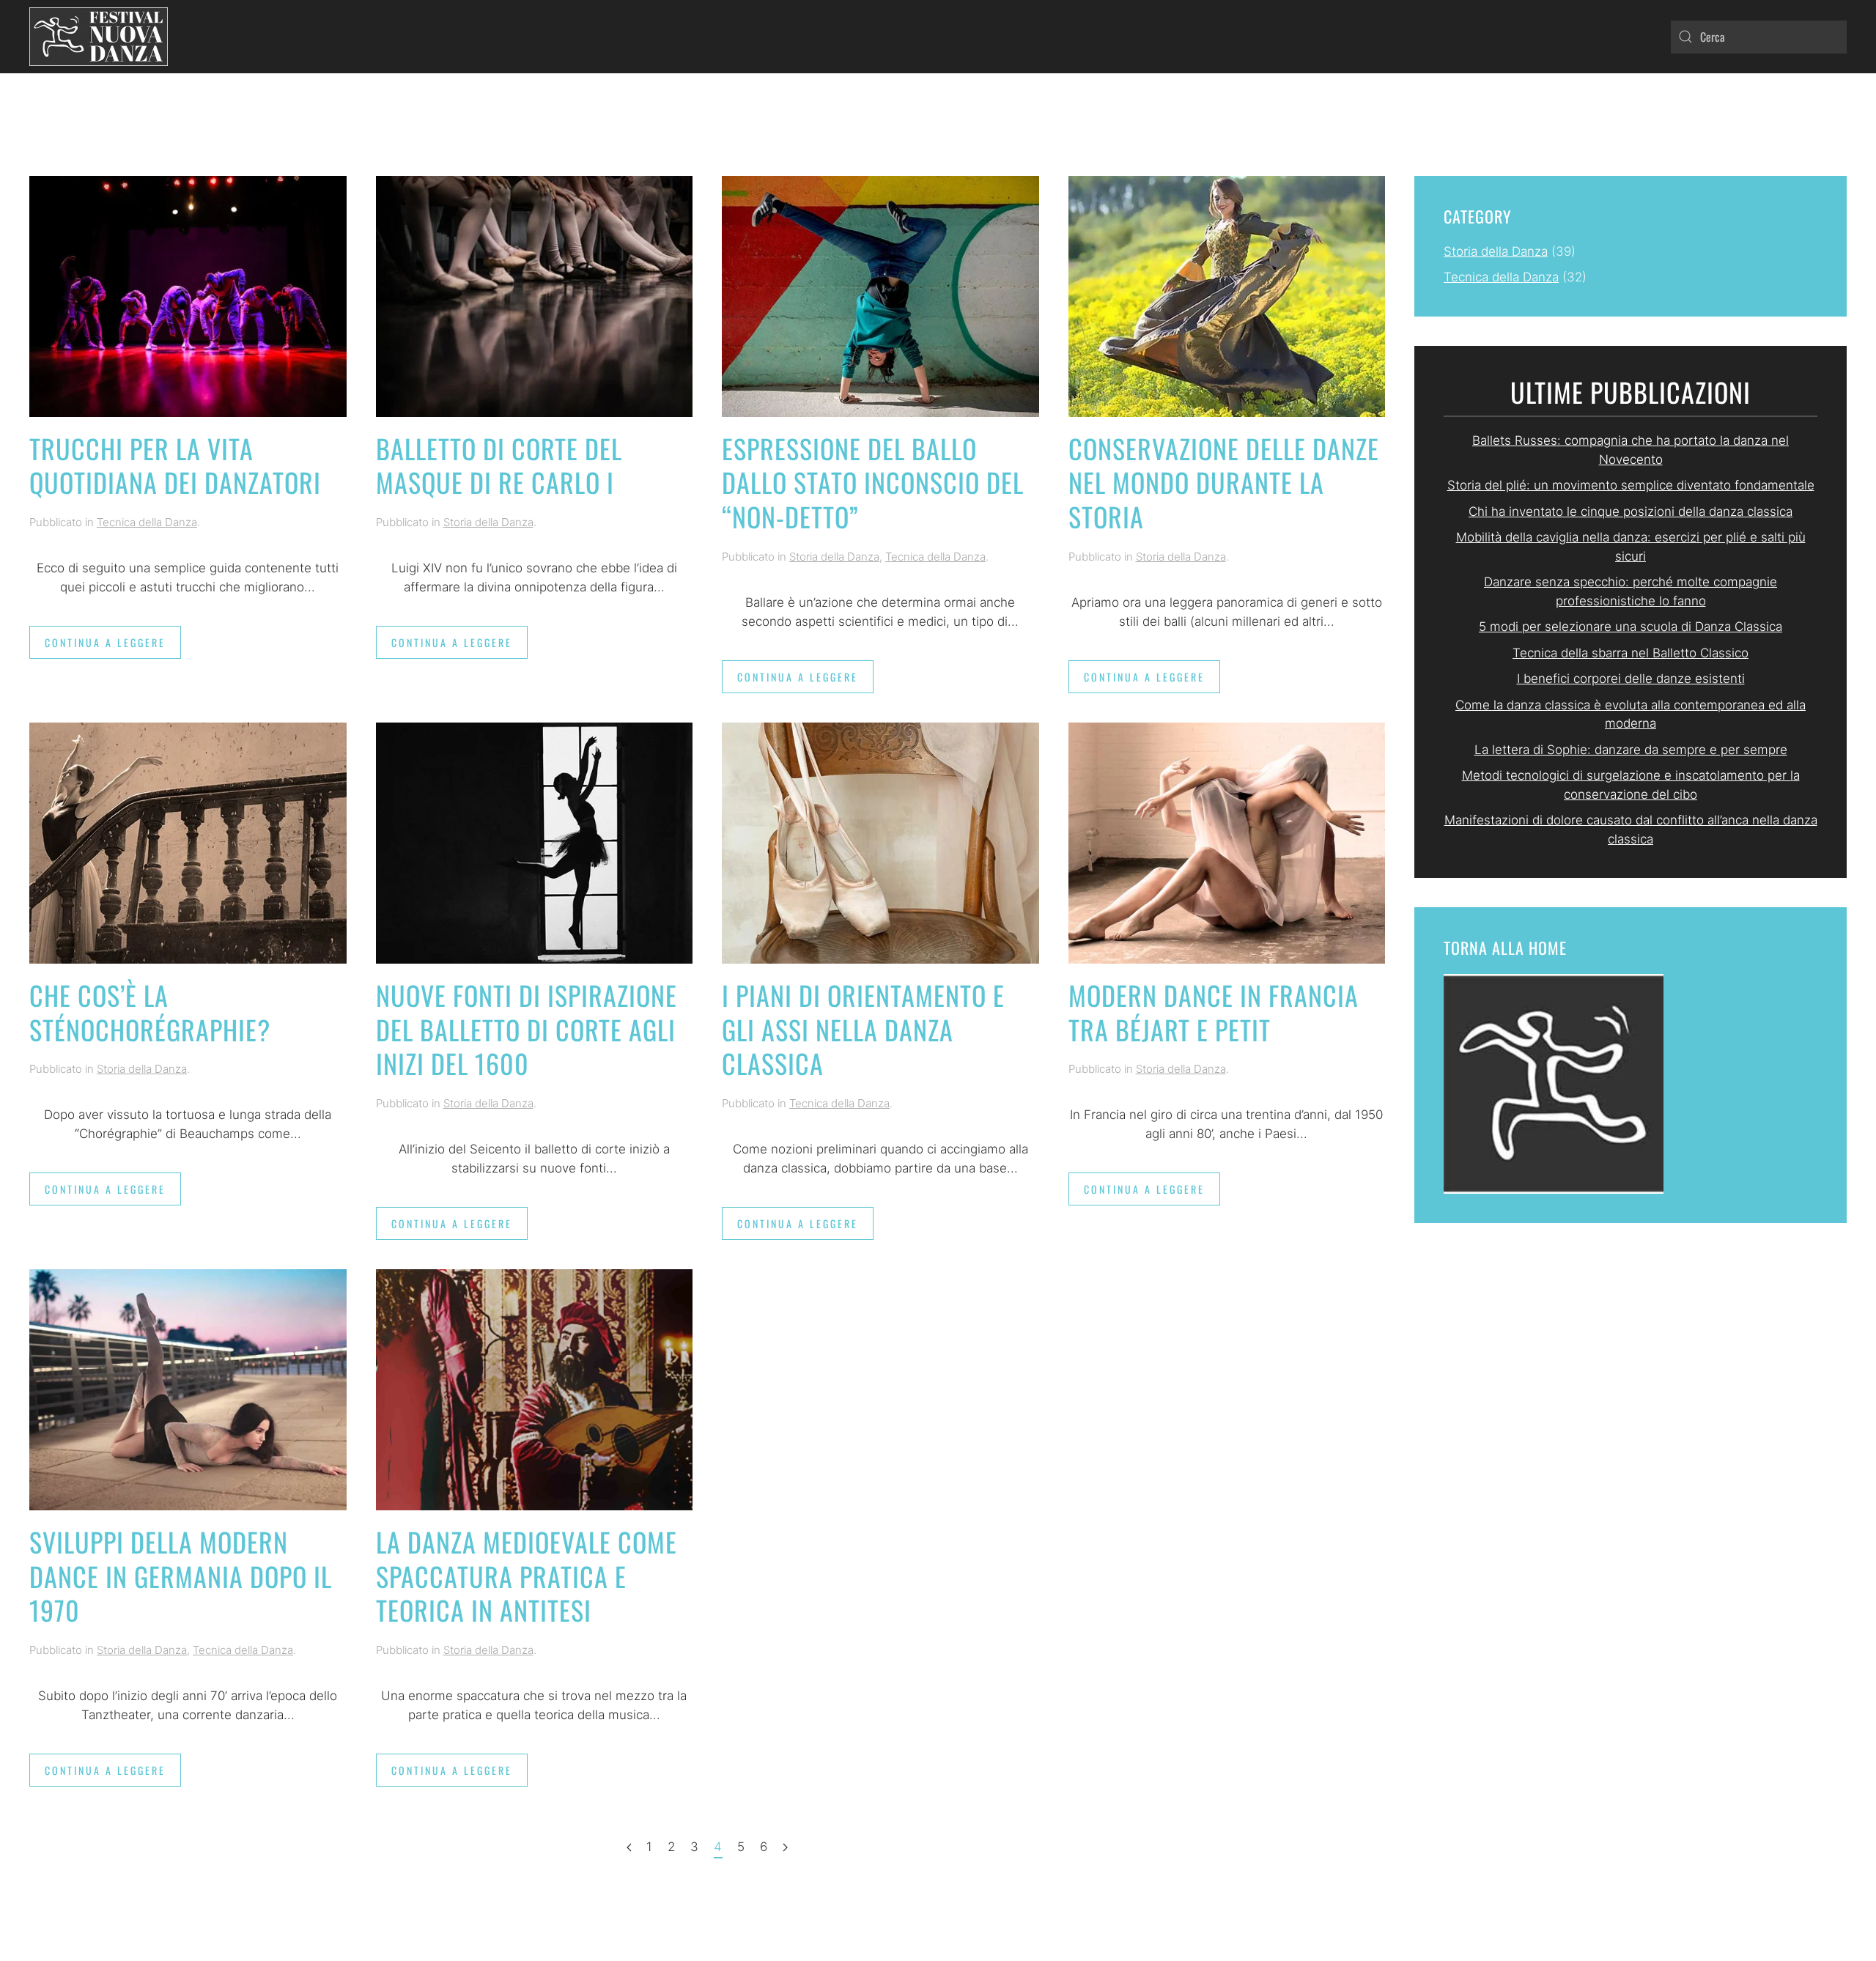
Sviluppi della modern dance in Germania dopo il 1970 (181, 1576)
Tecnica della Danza (147, 522)
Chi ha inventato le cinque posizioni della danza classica (1631, 512)
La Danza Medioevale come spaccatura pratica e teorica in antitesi (527, 1576)
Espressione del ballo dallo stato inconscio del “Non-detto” (873, 483)
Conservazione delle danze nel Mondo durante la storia (1224, 483)
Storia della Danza (488, 522)
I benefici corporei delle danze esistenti (1631, 679)
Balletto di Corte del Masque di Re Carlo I (499, 465)
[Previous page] (629, 1848)
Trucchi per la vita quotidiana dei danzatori (175, 465)
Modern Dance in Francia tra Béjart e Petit (1214, 1012)
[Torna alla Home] (99, 37)
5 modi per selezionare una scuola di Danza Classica (1631, 627)
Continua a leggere (105, 642)
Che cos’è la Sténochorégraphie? (150, 1012)
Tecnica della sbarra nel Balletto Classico (1631, 653)
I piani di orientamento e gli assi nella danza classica (863, 1029)
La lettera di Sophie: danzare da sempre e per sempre (1631, 750)
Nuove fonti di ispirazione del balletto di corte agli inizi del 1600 (527, 1029)
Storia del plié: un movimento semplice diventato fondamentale (1631, 485)
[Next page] (785, 1848)
